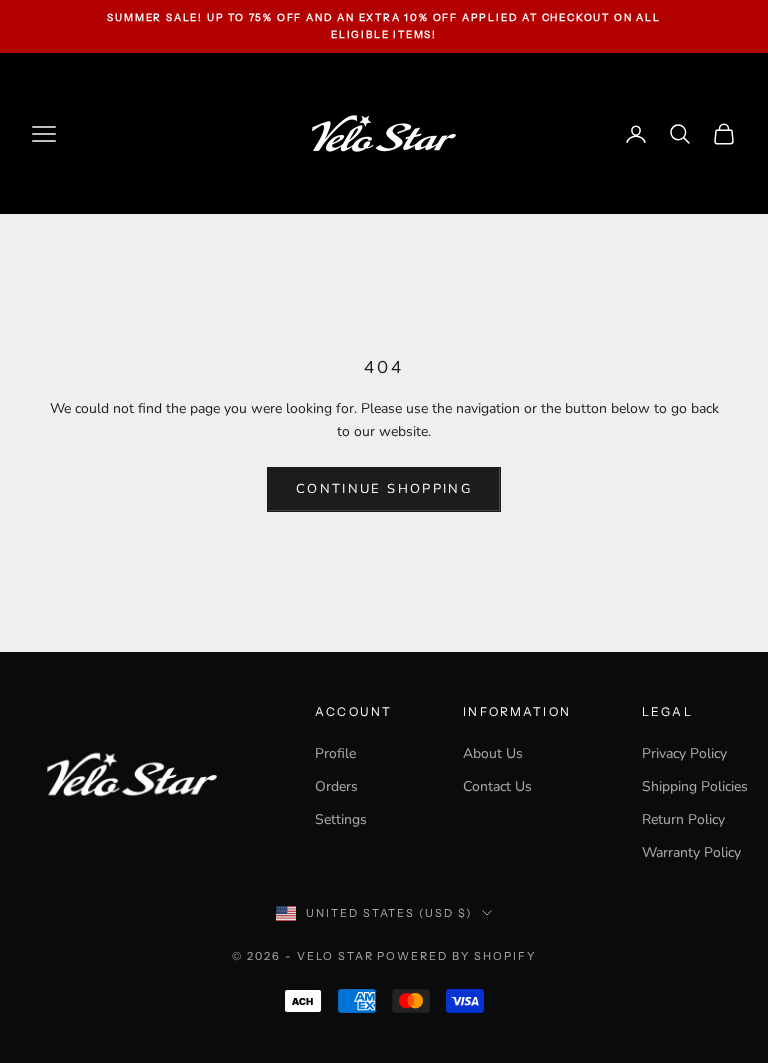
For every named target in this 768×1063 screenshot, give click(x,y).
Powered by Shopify (456, 956)
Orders (336, 786)
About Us (493, 753)
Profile (335, 753)
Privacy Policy (684, 753)
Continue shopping (384, 489)
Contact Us (497, 786)
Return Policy (683, 819)
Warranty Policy (691, 852)
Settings (341, 819)
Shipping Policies (695, 786)
